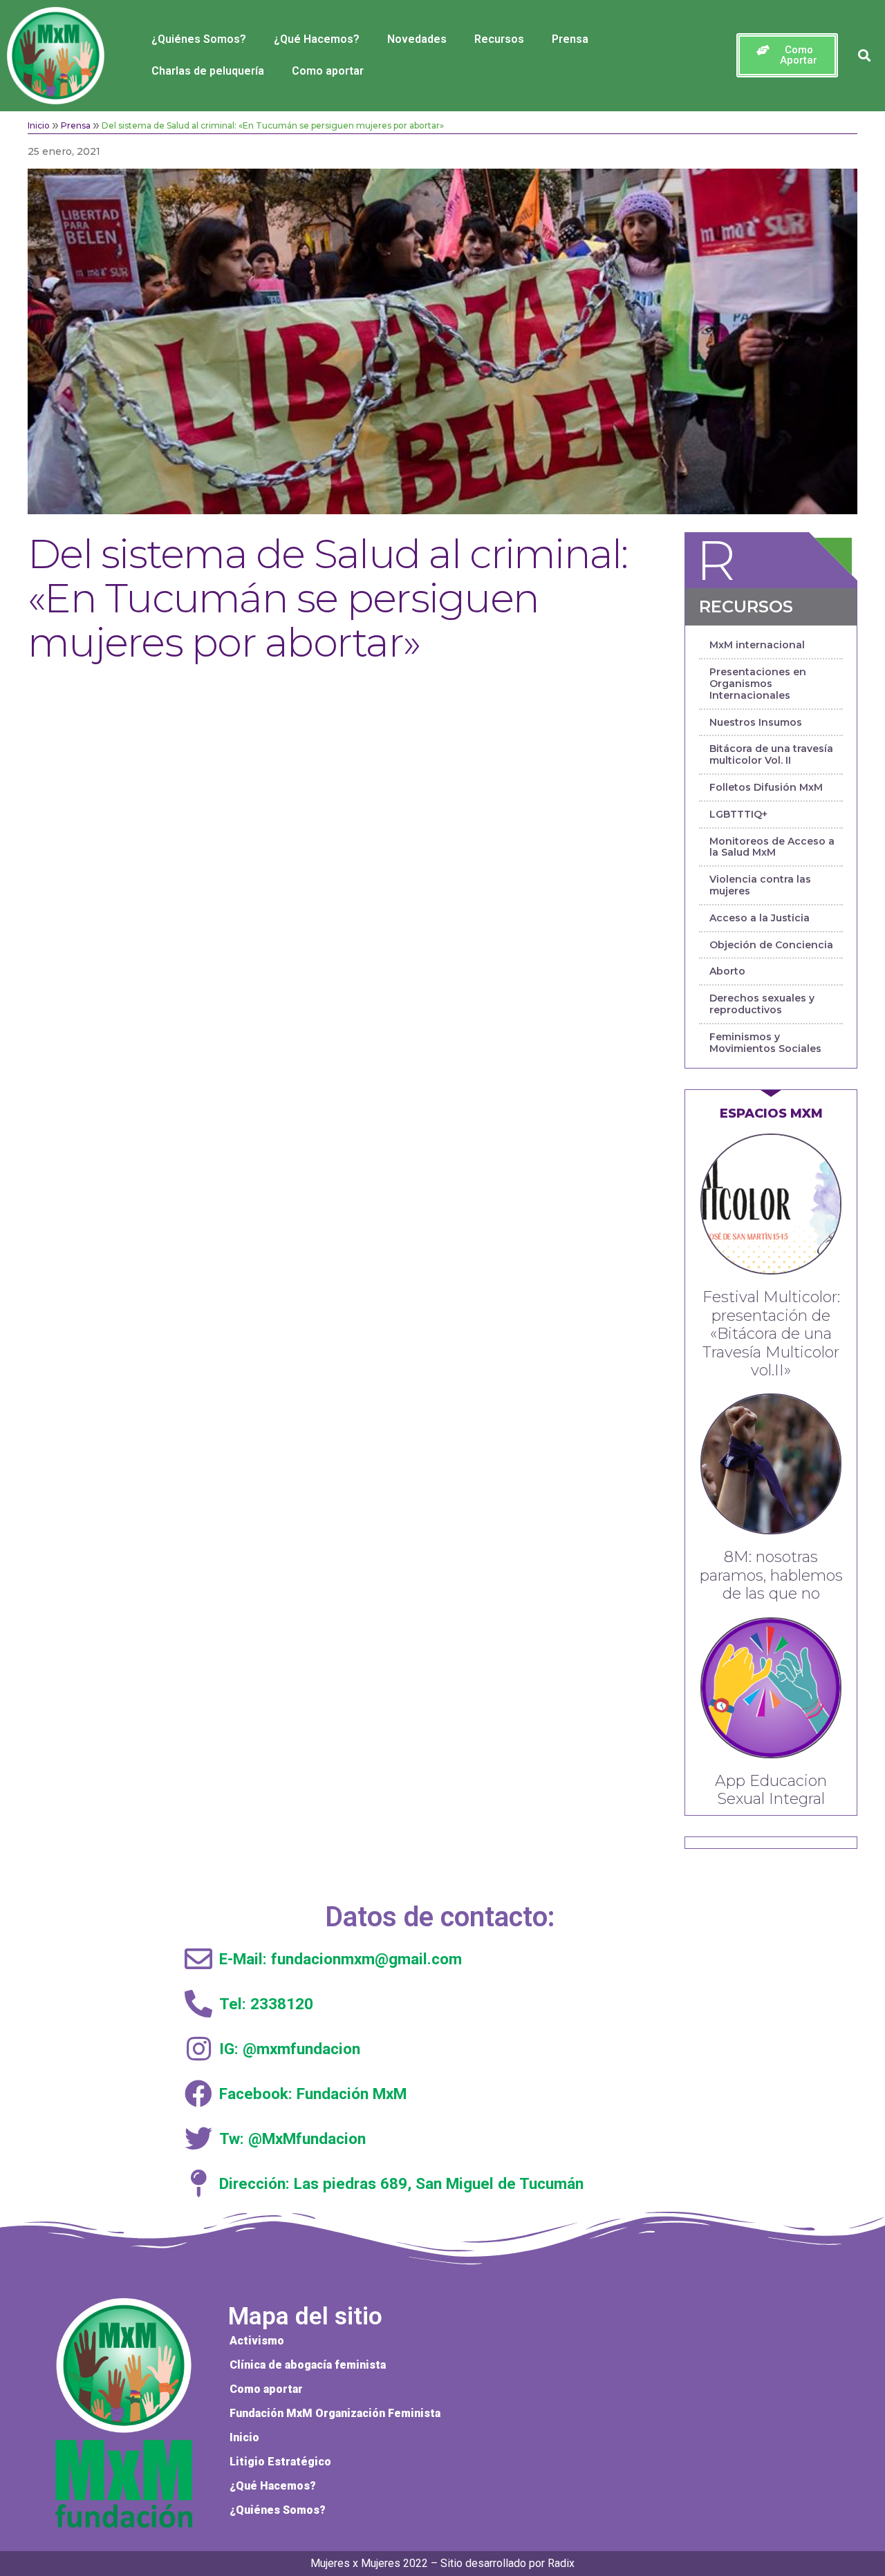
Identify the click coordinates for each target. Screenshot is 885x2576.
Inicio (39, 125)
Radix (561, 2563)
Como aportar (328, 71)
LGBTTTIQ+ (738, 814)
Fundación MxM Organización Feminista (335, 2413)
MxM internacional (757, 645)
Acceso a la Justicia (760, 918)
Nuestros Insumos (756, 722)
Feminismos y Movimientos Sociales (765, 1043)
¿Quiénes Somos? (199, 39)
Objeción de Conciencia (771, 945)
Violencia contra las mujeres (760, 885)
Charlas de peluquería (208, 71)
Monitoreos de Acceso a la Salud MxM (772, 847)
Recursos (499, 39)
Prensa (570, 39)
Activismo (257, 2341)
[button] (787, 55)
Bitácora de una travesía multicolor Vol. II (771, 754)
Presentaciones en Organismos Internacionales (758, 684)
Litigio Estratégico (280, 2462)
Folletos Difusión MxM (766, 787)
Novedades (417, 39)
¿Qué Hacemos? (317, 39)
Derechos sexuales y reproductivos (762, 1004)
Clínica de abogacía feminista (308, 2365)
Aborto (727, 971)
